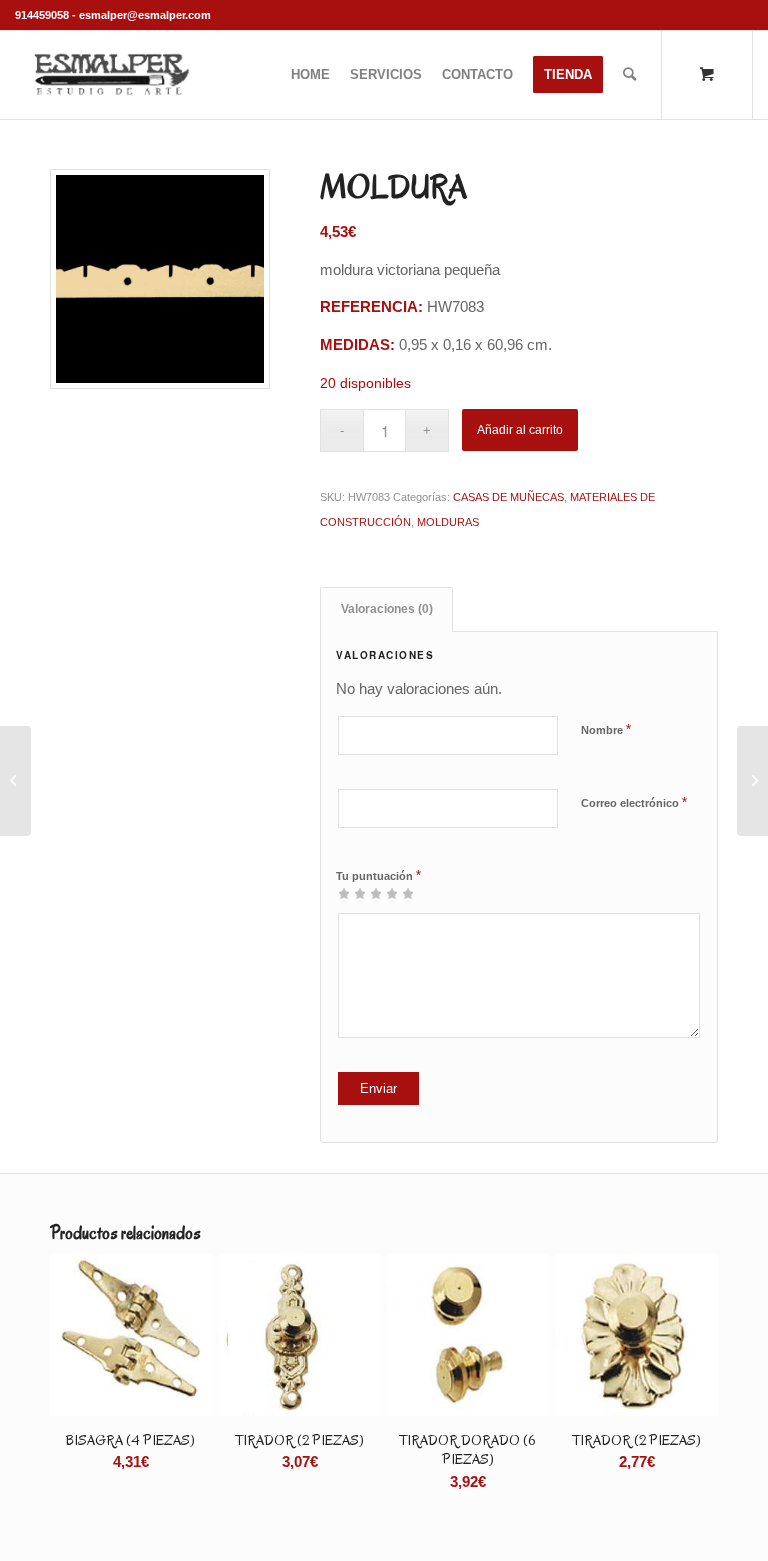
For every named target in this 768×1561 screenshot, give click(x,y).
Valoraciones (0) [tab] (387, 609)
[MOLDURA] (15, 781)
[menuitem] (310, 75)
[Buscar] (629, 75)
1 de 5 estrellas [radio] (344, 893)
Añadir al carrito (520, 430)
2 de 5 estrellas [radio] (352, 893)
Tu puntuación (378, 875)
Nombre (606, 729)
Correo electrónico (634, 802)
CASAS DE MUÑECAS (508, 497)
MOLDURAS (448, 522)
